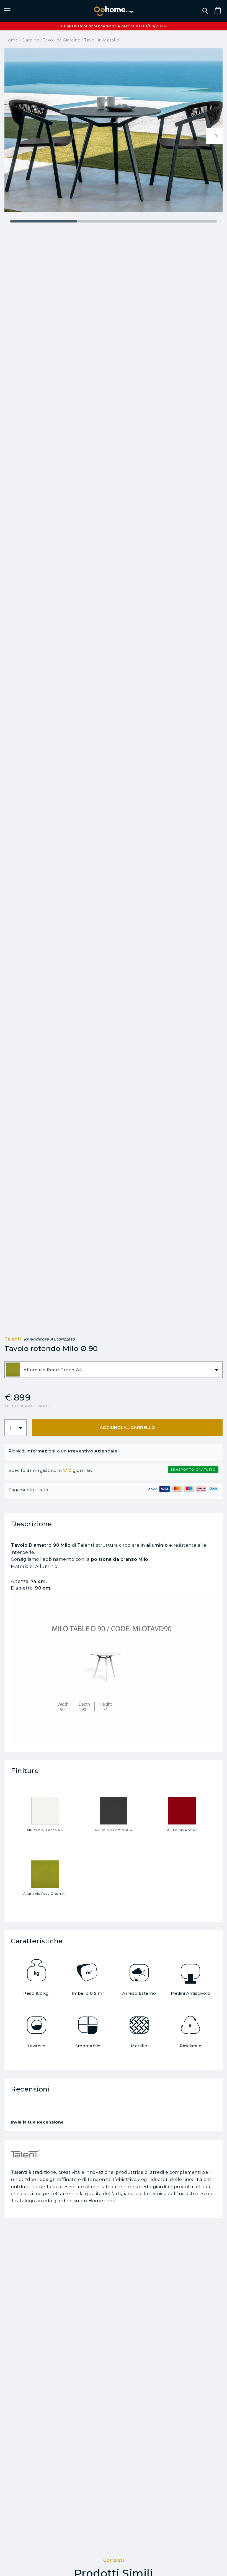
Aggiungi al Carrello (127, 1427)
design (48, 2180)
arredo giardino (154, 2187)
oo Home (92, 2201)
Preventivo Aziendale (93, 1451)
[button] (7, 11)
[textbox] (114, 1370)
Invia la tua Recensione (37, 2122)
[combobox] (114, 1370)
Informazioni (41, 1451)
